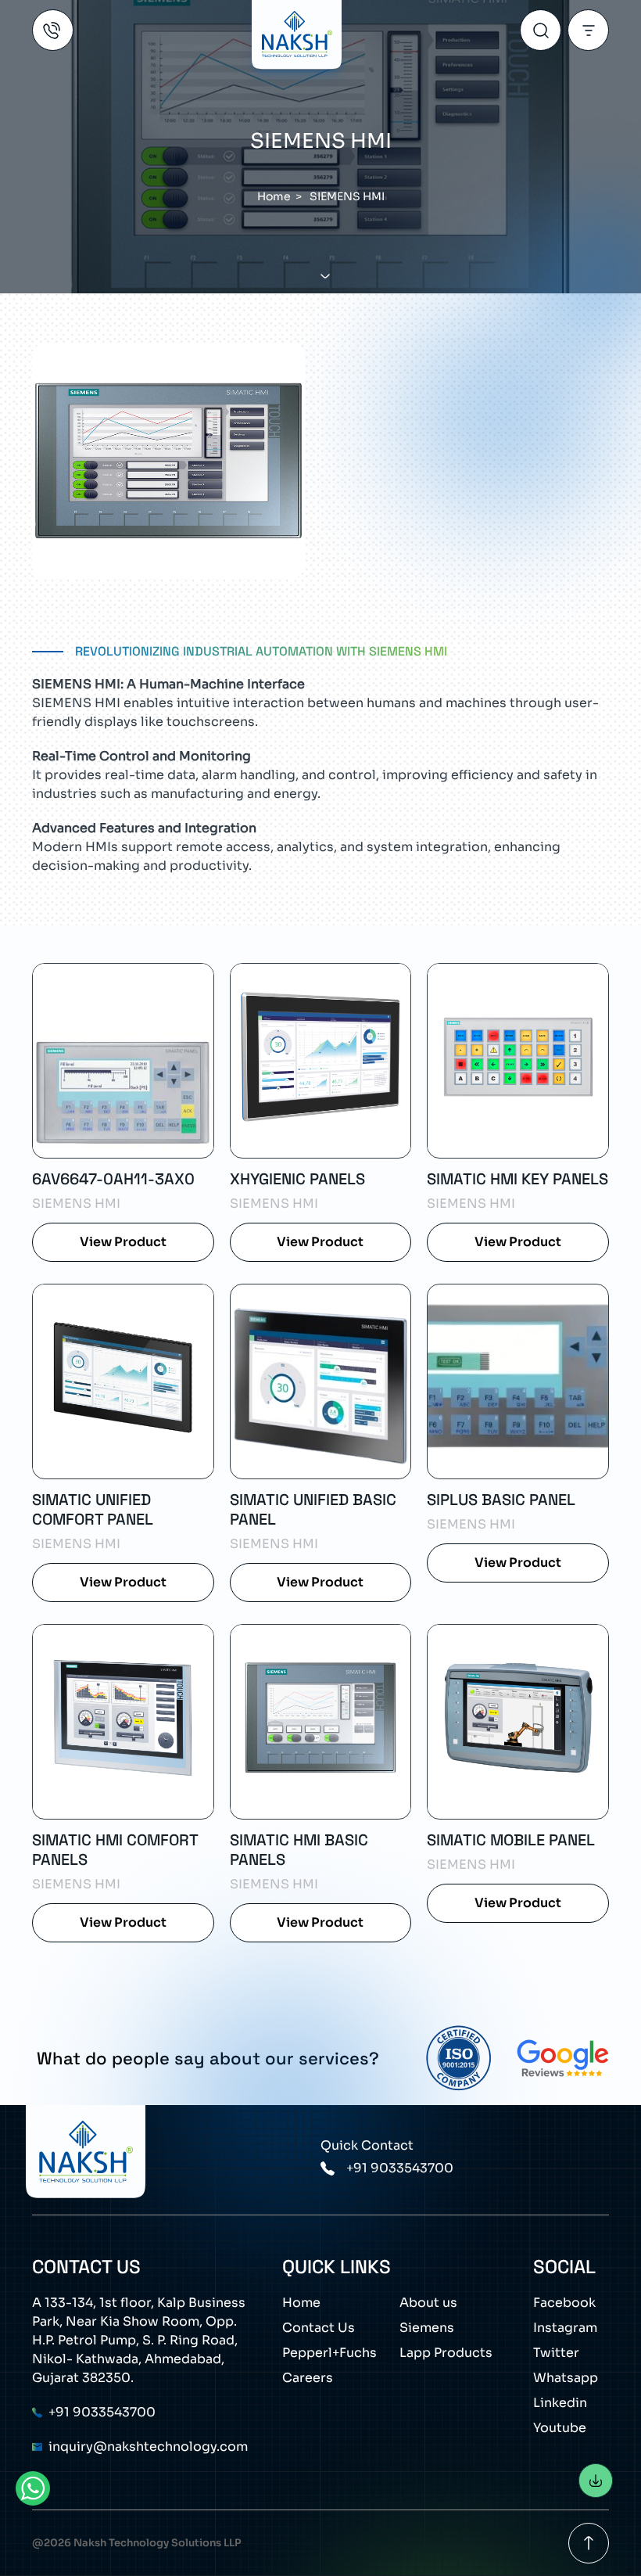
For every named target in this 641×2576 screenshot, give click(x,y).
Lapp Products (446, 2353)
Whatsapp (566, 2378)
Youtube (560, 2428)
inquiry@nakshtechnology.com (148, 2447)
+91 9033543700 (400, 2168)
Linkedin (560, 2403)
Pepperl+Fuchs (329, 2353)
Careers (308, 2378)
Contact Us (319, 2328)
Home (301, 2303)
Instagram (565, 2328)
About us (428, 2303)
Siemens (427, 2328)
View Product (123, 1242)
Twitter (556, 2353)
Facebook (564, 2303)
